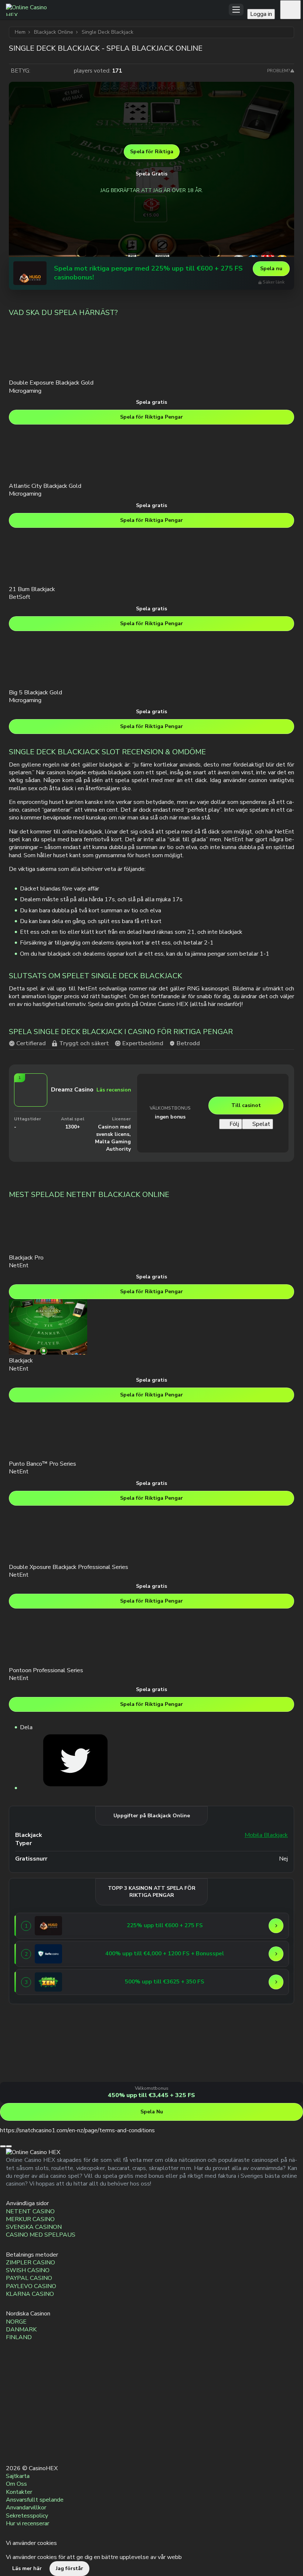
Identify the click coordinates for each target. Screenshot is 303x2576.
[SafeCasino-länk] (48, 1954)
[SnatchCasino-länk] (28, 2078)
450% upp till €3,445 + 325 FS (151, 2096)
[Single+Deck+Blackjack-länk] (75, 1788)
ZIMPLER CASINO (30, 2263)
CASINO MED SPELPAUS (41, 2235)
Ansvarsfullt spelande (35, 2500)
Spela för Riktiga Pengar (151, 417)
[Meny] (236, 10)
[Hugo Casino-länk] (30, 273)
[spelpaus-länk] (13, 2449)
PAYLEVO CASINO (31, 2286)
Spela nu (271, 269)
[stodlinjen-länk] (13, 2414)
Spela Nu (152, 2112)
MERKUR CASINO (30, 2219)
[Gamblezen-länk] (48, 1982)
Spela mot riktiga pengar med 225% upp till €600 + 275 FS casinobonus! (148, 273)
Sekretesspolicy (27, 2516)
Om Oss (16, 2484)
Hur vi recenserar (28, 2523)
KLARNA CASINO (30, 2294)
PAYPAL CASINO (29, 2278)
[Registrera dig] (290, 10)
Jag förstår (69, 2568)
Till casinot (246, 1105)
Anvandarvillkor (26, 2508)
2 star (45, 71)
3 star (52, 71)
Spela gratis (151, 402)
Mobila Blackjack (266, 1835)
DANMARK (21, 2330)
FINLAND (19, 2337)
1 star (37, 71)
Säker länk (274, 282)
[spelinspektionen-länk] (13, 2432)
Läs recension (114, 1090)
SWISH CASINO (28, 2271)
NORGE (16, 2322)
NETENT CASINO (30, 2211)
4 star (59, 71)
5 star (67, 71)
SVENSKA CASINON (34, 2227)
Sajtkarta (18, 2476)
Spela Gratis (151, 174)
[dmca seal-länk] (13, 2397)
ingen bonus (170, 1117)
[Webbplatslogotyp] (117, 10)
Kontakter (19, 2492)
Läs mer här (27, 2568)
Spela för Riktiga (152, 152)
